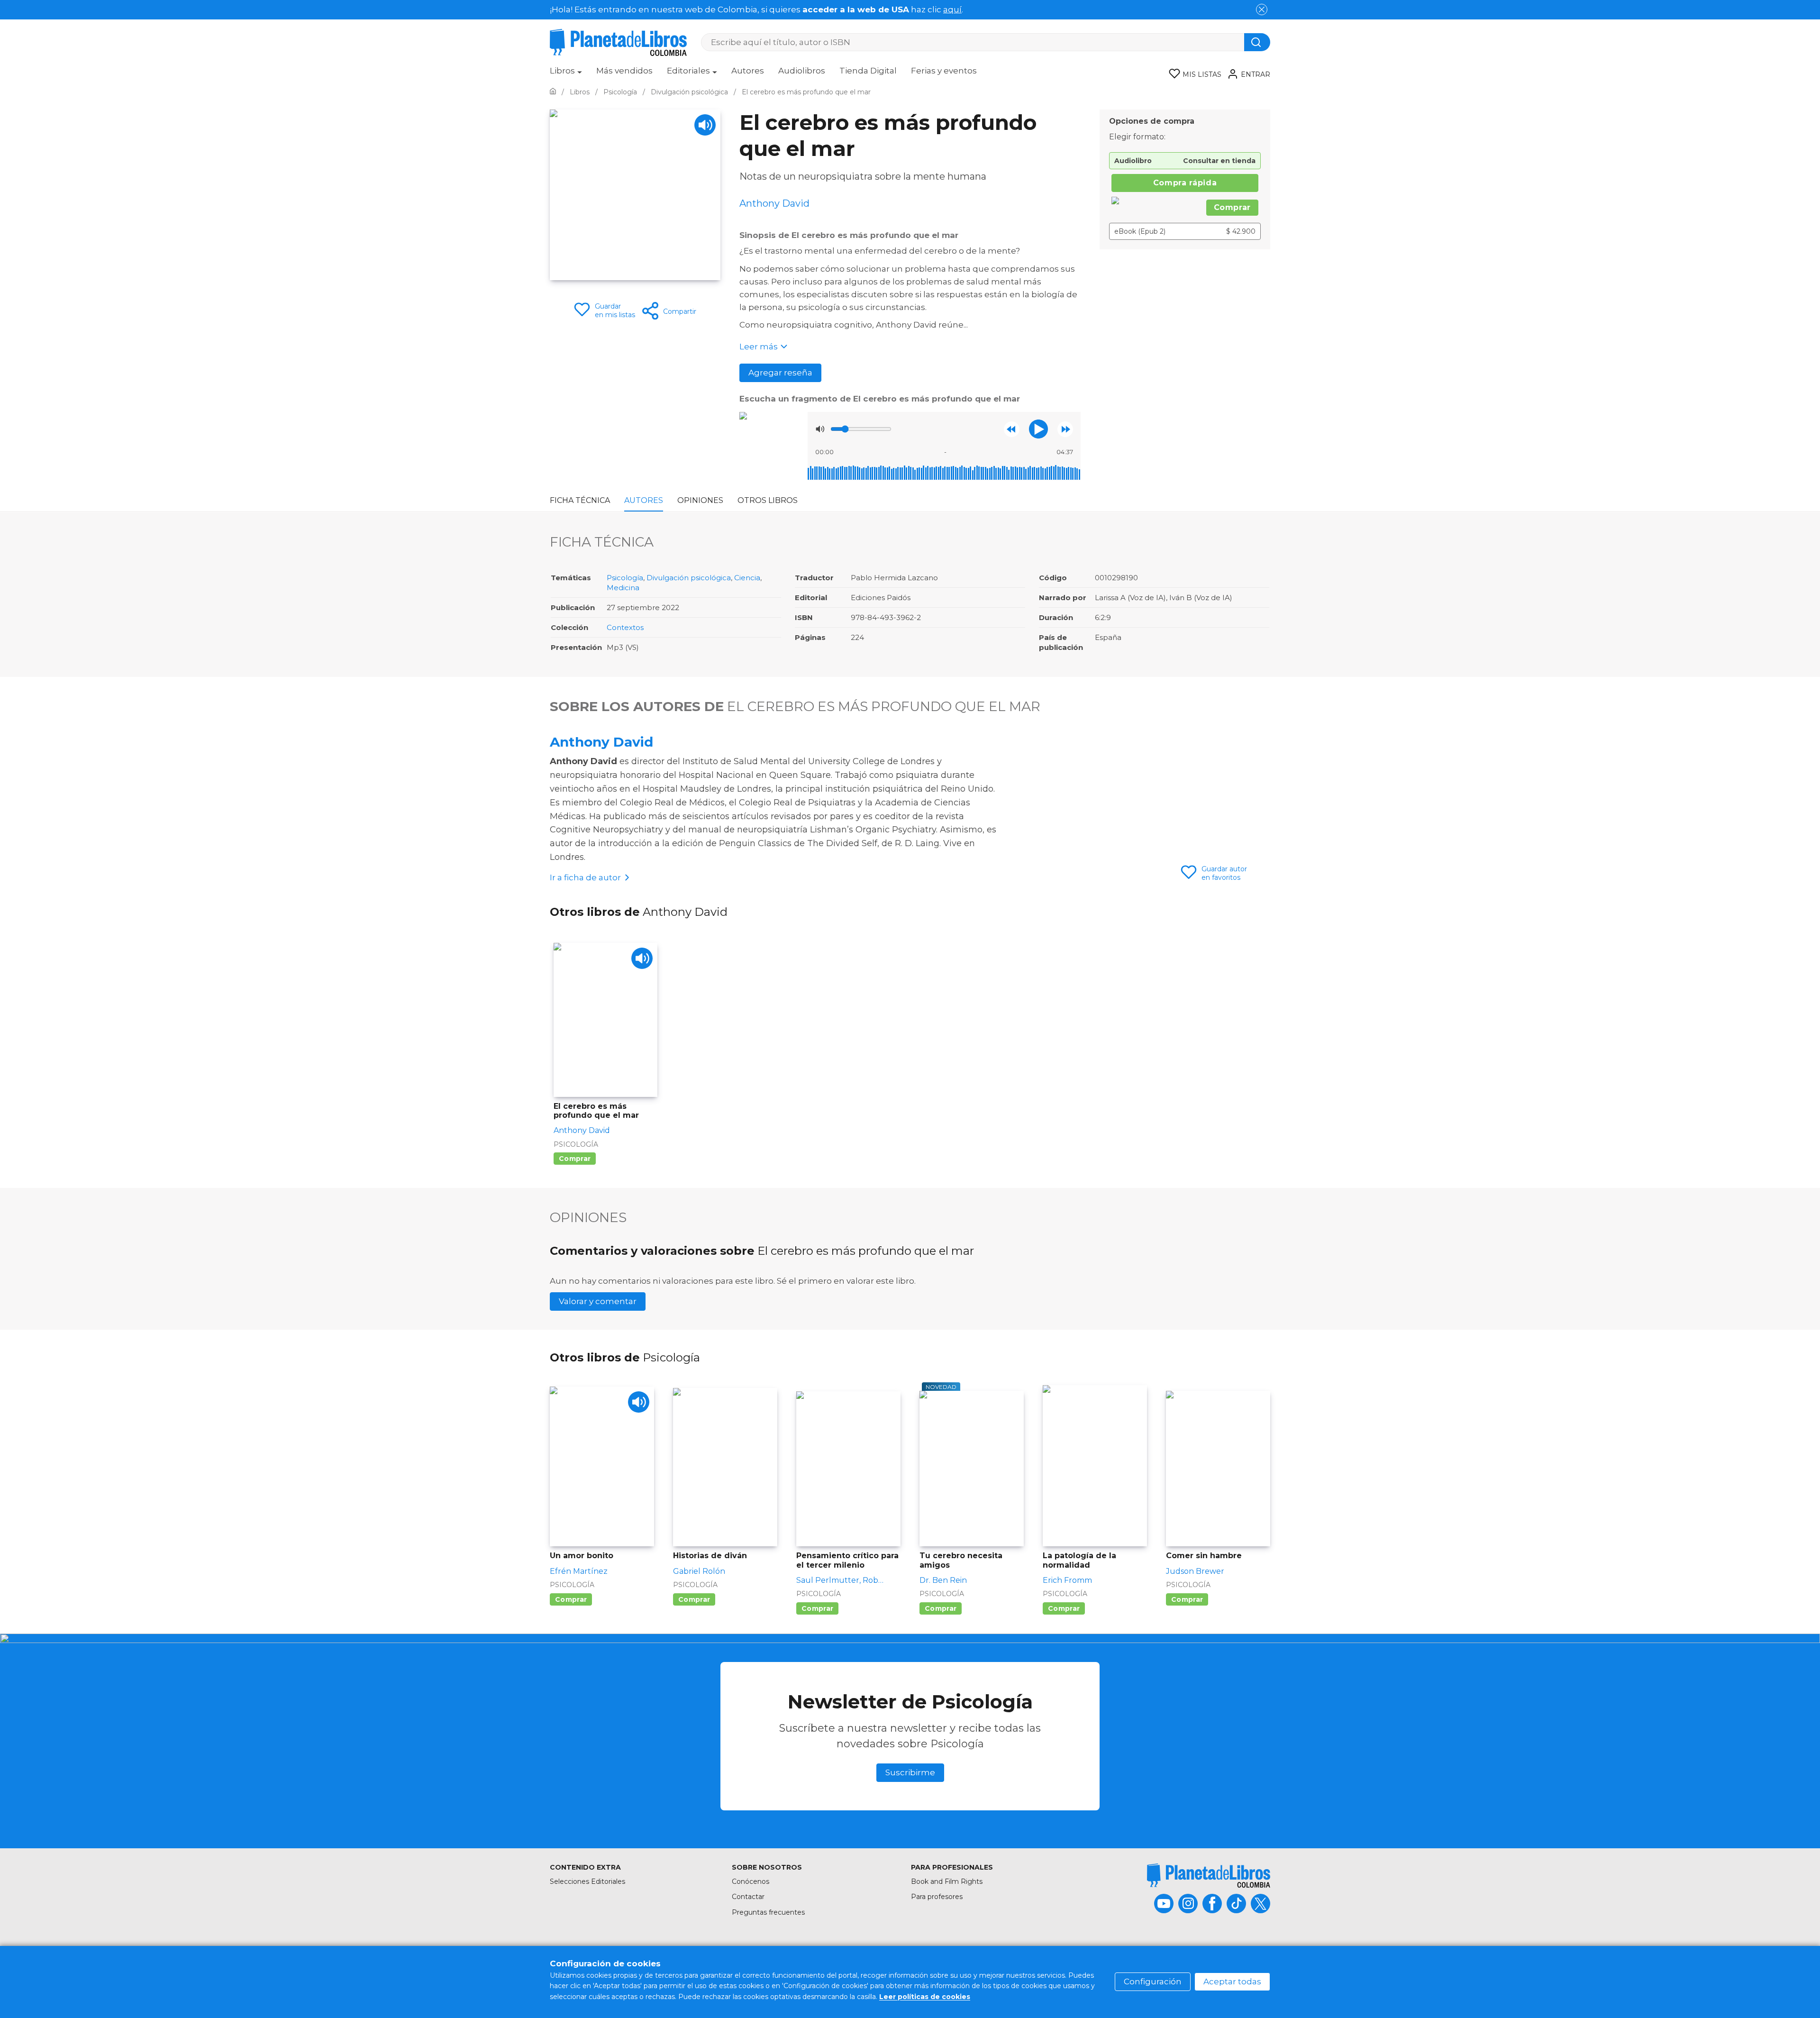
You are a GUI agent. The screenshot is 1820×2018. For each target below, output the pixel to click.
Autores (748, 71)
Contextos (625, 627)
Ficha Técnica (580, 500)
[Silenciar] (820, 429)
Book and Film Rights (947, 1881)
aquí (952, 9)
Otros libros (768, 500)
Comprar (1232, 207)
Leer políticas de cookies (925, 1997)
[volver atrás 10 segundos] (1012, 429)
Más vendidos (624, 71)
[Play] (705, 125)
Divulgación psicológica (689, 578)
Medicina (623, 588)
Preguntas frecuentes (768, 1912)
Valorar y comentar (598, 1301)
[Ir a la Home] (553, 92)
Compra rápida (1185, 183)
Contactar (748, 1897)
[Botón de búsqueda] (1257, 42)
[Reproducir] (1038, 429)
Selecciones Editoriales (587, 1881)
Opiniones (700, 500)
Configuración (1153, 1981)
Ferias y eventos (944, 71)
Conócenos (751, 1881)
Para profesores (937, 1897)
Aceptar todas (1232, 1981)
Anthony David (601, 742)
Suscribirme (910, 1772)
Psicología (625, 578)
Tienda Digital (868, 71)
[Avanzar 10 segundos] (1065, 429)
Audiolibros (802, 71)
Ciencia (747, 578)
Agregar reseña (780, 373)
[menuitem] (566, 74)
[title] (1209, 1876)
